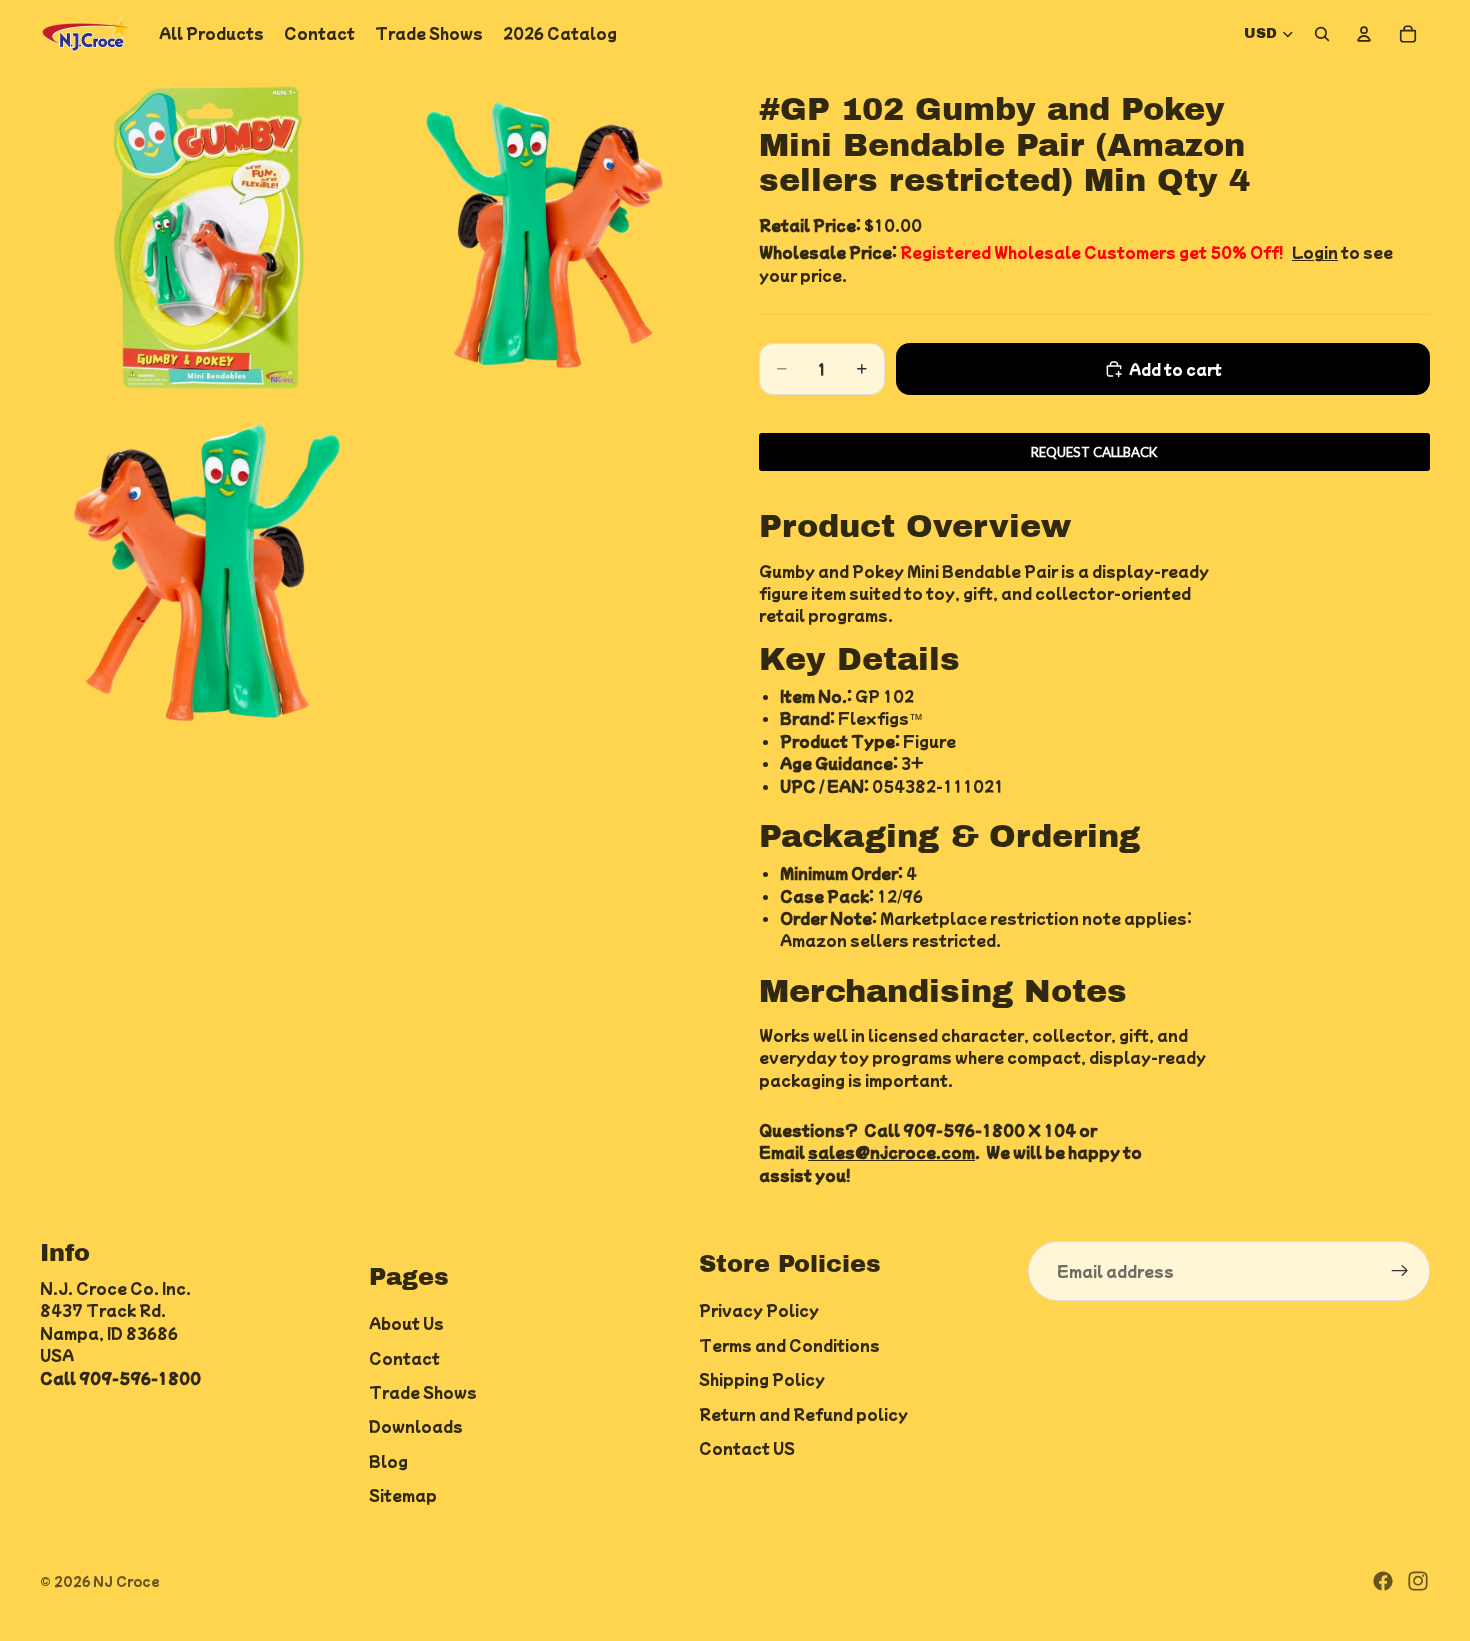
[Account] (1364, 34)
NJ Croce (126, 1580)
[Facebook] (1383, 1581)
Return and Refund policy (803, 1413)
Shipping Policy (762, 1379)
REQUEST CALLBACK (1094, 452)
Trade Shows (423, 1392)
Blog (388, 1460)
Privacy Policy (759, 1310)
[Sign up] (1400, 1271)
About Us (406, 1323)
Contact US (747, 1448)
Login (1315, 252)
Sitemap (403, 1495)
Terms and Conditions (789, 1344)
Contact (404, 1357)
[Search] (1322, 34)
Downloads (416, 1426)
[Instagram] (1418, 1581)
